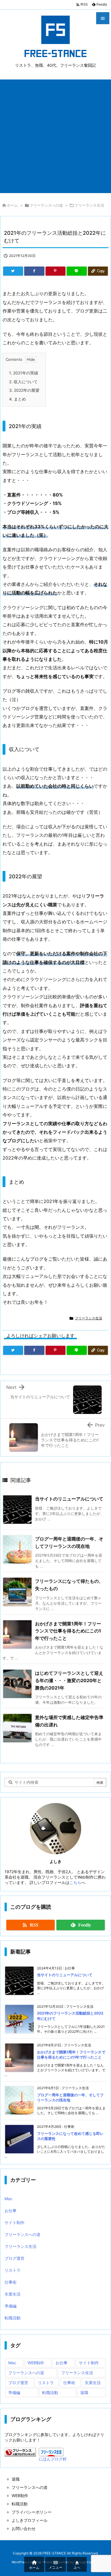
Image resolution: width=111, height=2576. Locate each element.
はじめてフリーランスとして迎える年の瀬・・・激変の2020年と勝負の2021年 (69, 1680)
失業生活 (13, 2294)
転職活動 (13, 2318)
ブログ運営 (15, 2258)
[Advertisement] (55, 135)
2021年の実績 (24, 373)
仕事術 (11, 2282)
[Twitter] (13, 271)
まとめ (18, 399)
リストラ (13, 2270)
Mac (9, 2199)
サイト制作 (15, 2222)
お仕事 (11, 2211)
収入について (23, 382)
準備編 (11, 2306)
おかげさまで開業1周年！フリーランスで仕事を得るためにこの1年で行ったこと (68, 1631)
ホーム (12, 205)
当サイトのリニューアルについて (69, 1499)
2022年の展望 (24, 390)
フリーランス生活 (89, 205)
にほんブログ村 (53, 2459)
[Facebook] (34, 271)
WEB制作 (36, 2363)
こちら (75, 1882)
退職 (84, 2392)
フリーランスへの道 (46, 205)
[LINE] (77, 271)
